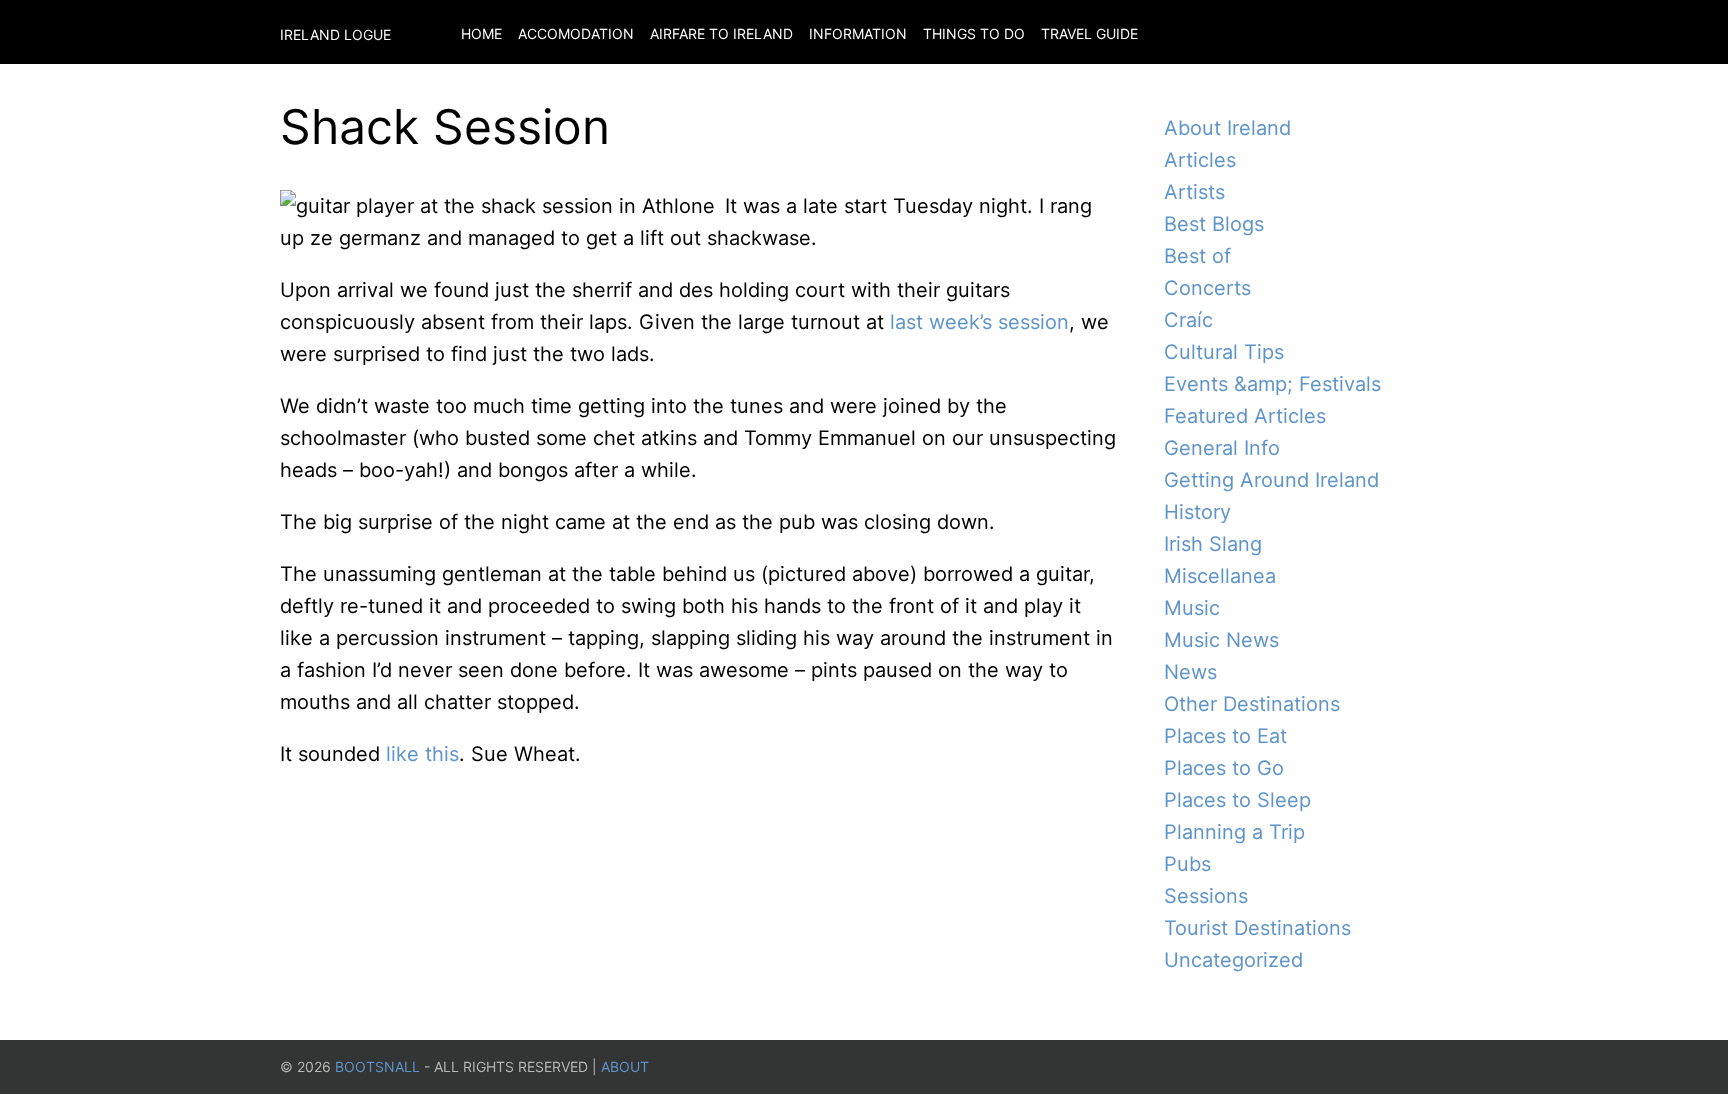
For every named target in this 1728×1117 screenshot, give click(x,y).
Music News (1221, 640)
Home (481, 33)
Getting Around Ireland (1271, 480)
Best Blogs (1214, 224)
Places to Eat (1225, 736)
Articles (1200, 160)
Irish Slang (1213, 544)
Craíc (1188, 320)
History (1197, 512)
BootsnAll (377, 1066)
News (1190, 672)
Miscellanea (1220, 576)
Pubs (1187, 864)
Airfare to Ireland (721, 33)
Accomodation (576, 33)
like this (422, 754)
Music (1192, 608)
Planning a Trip (1234, 832)
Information (858, 33)
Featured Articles (1245, 416)
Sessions (1206, 896)
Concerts (1207, 288)
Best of (1197, 256)
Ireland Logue (335, 34)
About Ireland (1227, 128)
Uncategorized (1233, 960)
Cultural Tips (1224, 352)
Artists (1194, 192)
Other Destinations (1252, 704)
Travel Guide (1089, 33)
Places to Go (1224, 768)
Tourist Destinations (1257, 928)
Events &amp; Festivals (1272, 384)
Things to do (974, 33)
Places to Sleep (1237, 800)
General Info (1222, 448)
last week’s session (979, 322)
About (625, 1066)
